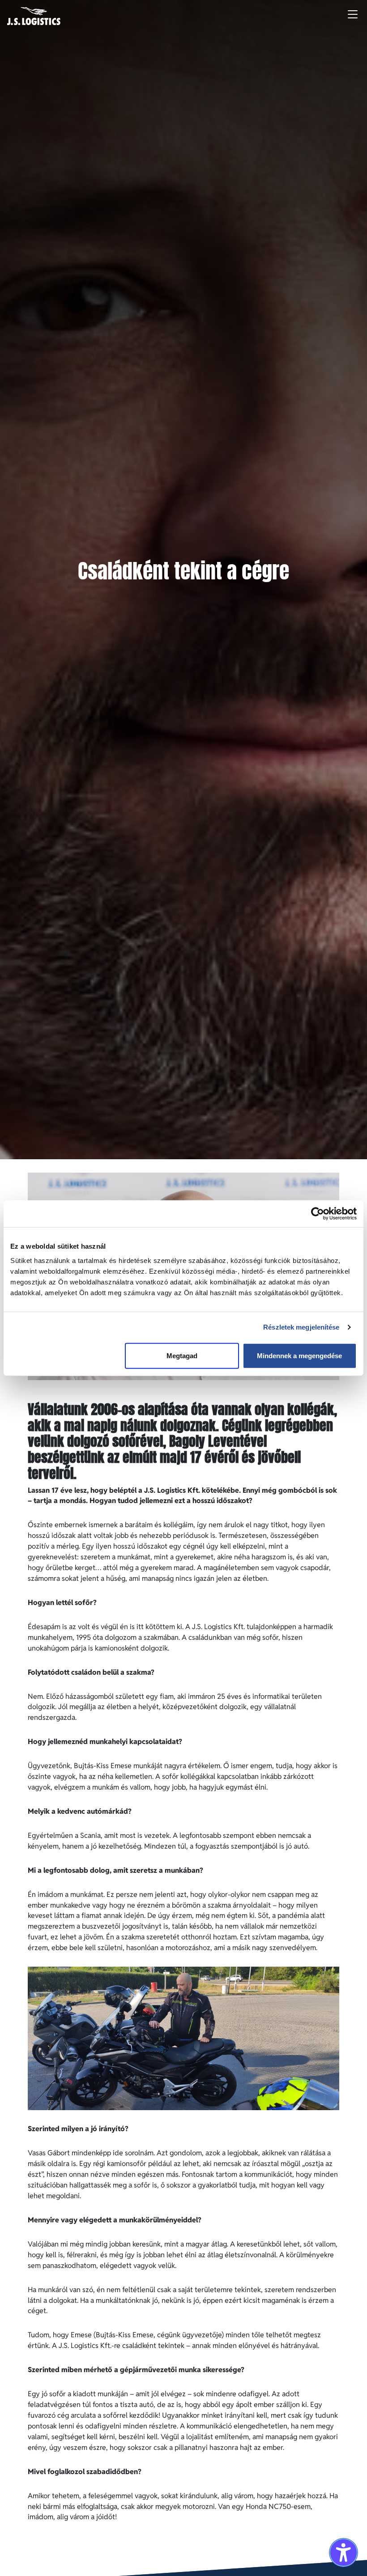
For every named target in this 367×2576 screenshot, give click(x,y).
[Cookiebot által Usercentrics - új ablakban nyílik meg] (318, 1214)
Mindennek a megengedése (299, 1355)
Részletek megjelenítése (301, 1327)
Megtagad (182, 1355)
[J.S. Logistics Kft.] (34, 16)
